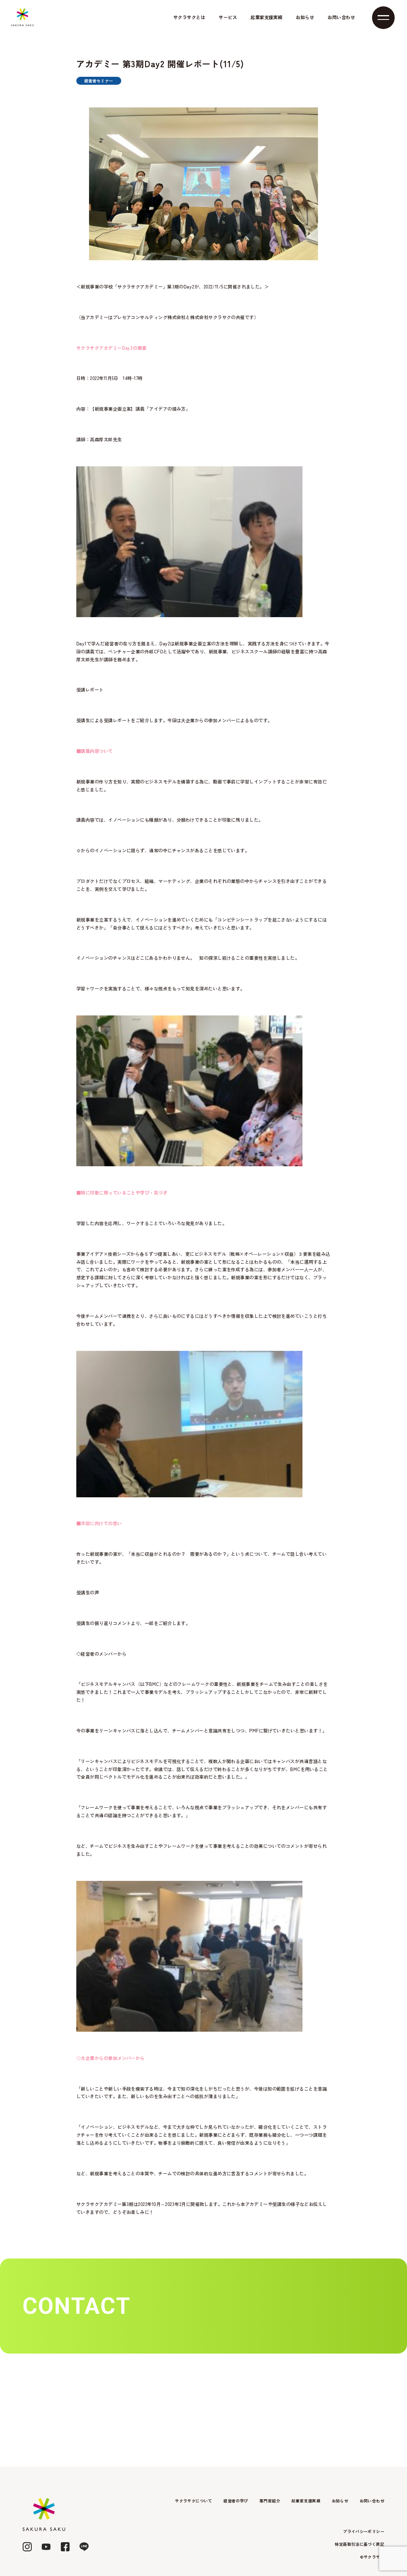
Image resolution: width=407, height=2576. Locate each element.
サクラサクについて (194, 2501)
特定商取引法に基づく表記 (360, 2544)
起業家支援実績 (266, 17)
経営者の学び (236, 2501)
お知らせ (305, 17)
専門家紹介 (270, 2501)
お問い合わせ (341, 17)
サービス (228, 17)
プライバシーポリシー (364, 2531)
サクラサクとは (189, 17)
